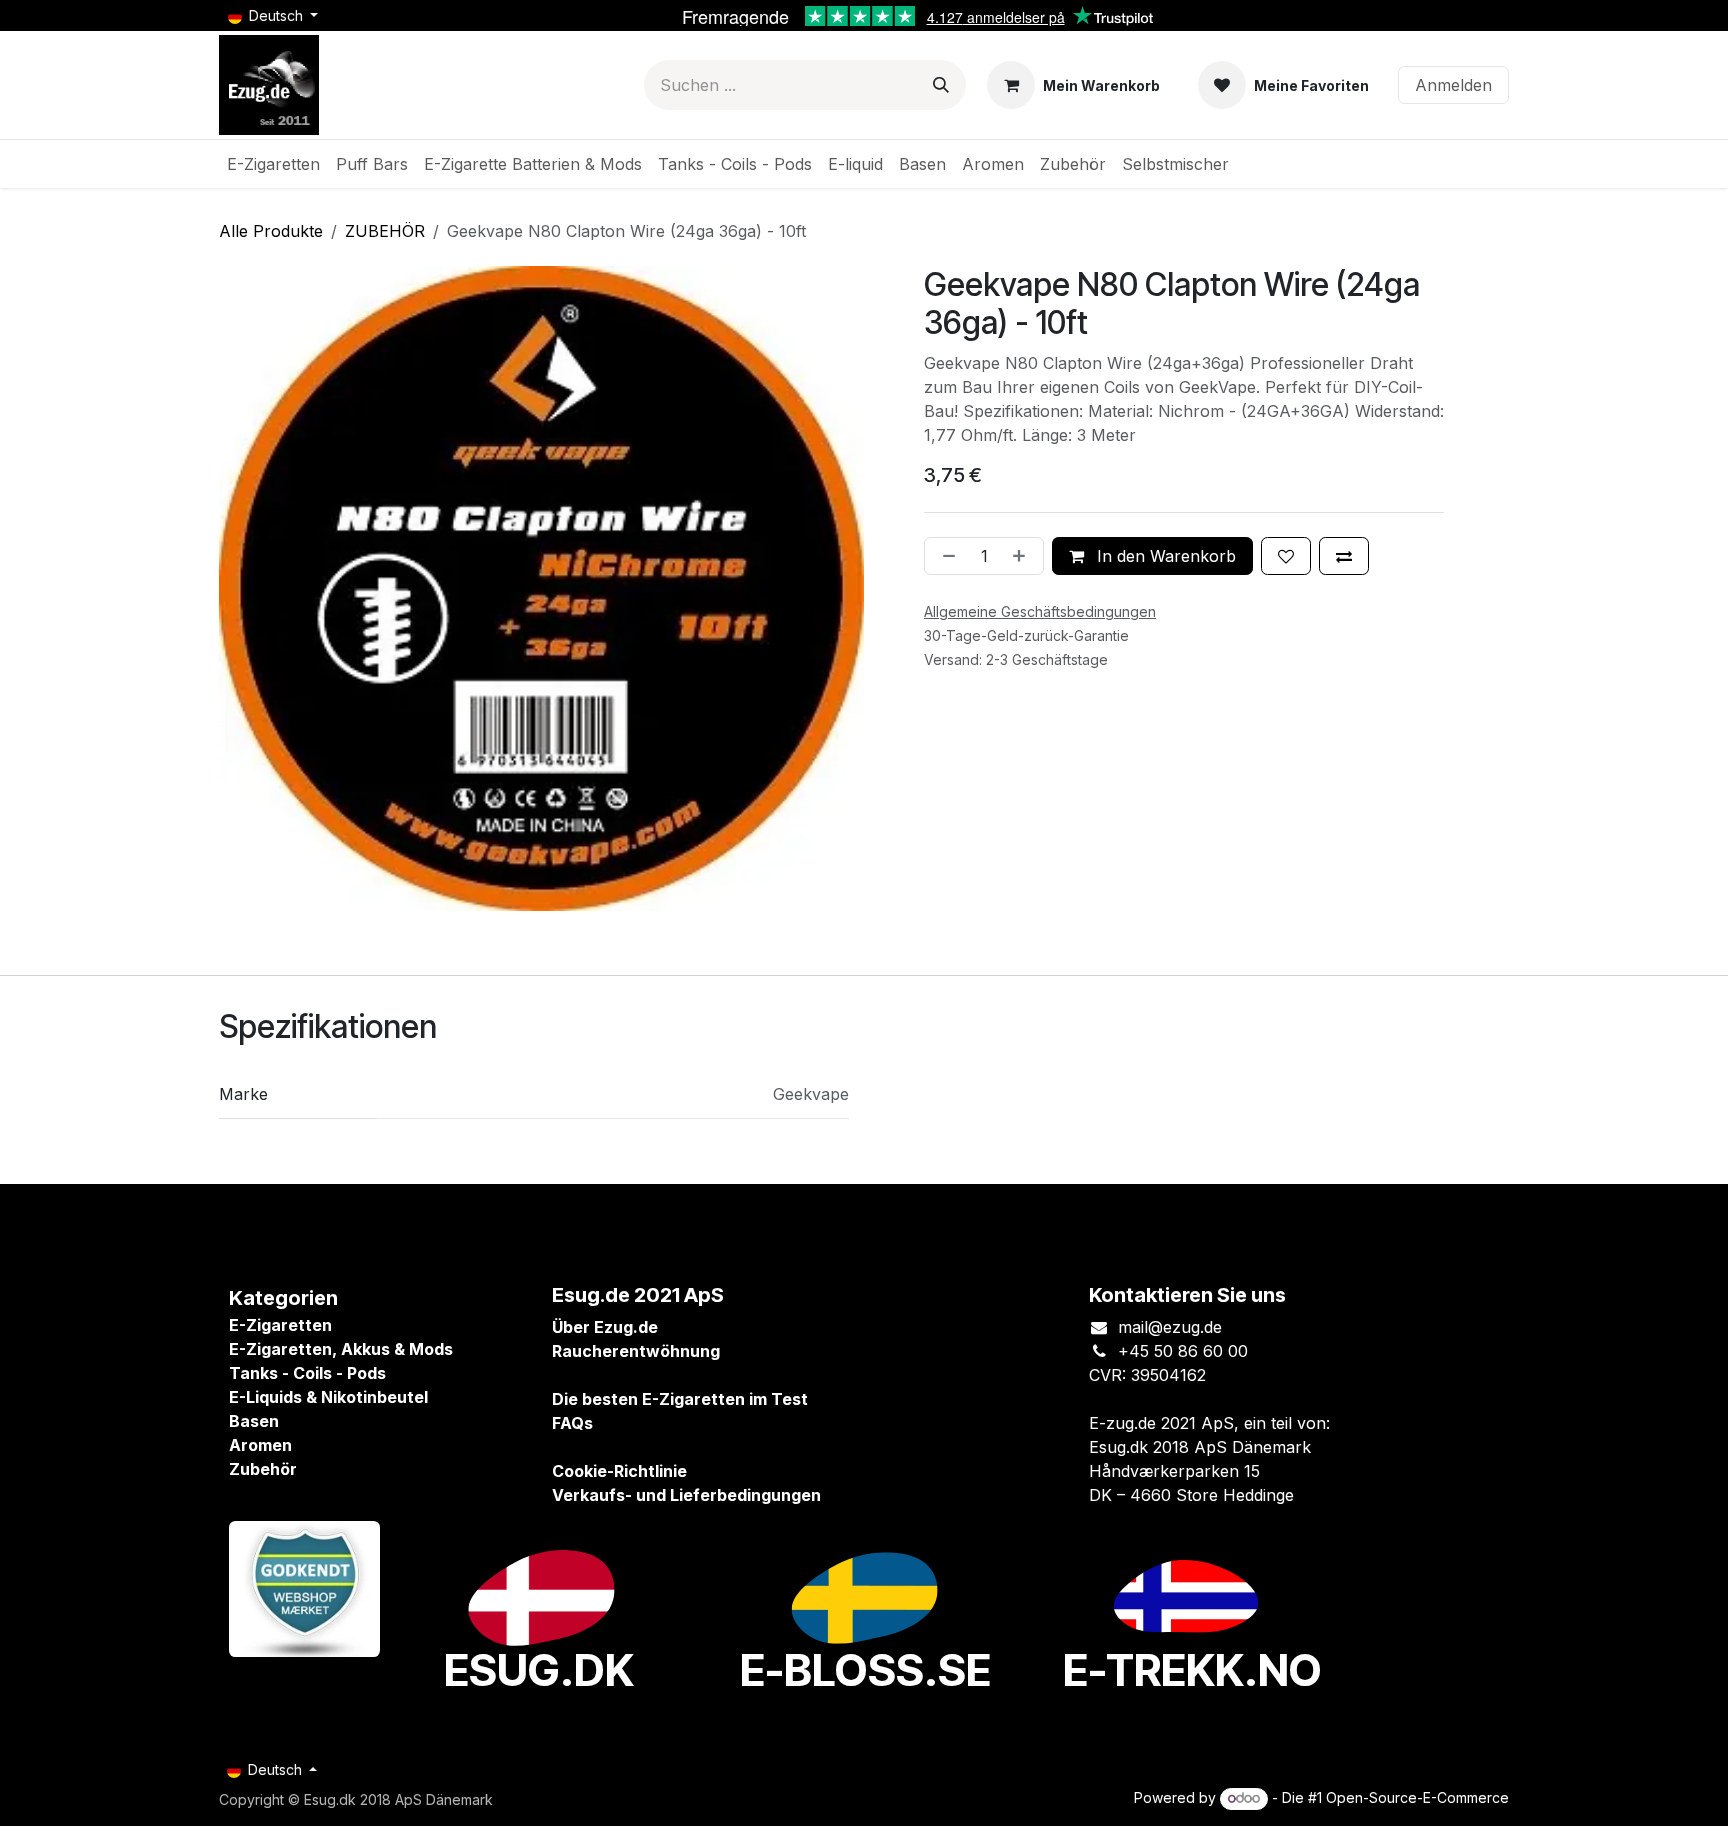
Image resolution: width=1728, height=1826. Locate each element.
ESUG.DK (539, 1670)
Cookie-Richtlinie (619, 1471)
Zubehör (263, 1469)
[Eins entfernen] (945, 556)
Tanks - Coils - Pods (307, 1373)
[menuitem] (273, 164)
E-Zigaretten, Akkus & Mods (341, 1349)
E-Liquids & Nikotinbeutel (328, 1397)
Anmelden (1453, 85)
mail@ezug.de (1170, 1327)
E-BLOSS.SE (865, 1670)
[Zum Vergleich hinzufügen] (1344, 556)
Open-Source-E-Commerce (1417, 1797)
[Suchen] (941, 85)
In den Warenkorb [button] (1164, 556)
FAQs (572, 1423)
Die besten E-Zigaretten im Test (680, 1399)
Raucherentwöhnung (636, 1351)
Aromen (260, 1445)
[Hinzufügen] (1023, 556)
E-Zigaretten (280, 1325)
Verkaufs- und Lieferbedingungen (686, 1495)
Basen (254, 1421)
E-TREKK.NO (1192, 1670)
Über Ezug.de (605, 1327)
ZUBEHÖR (385, 231)
